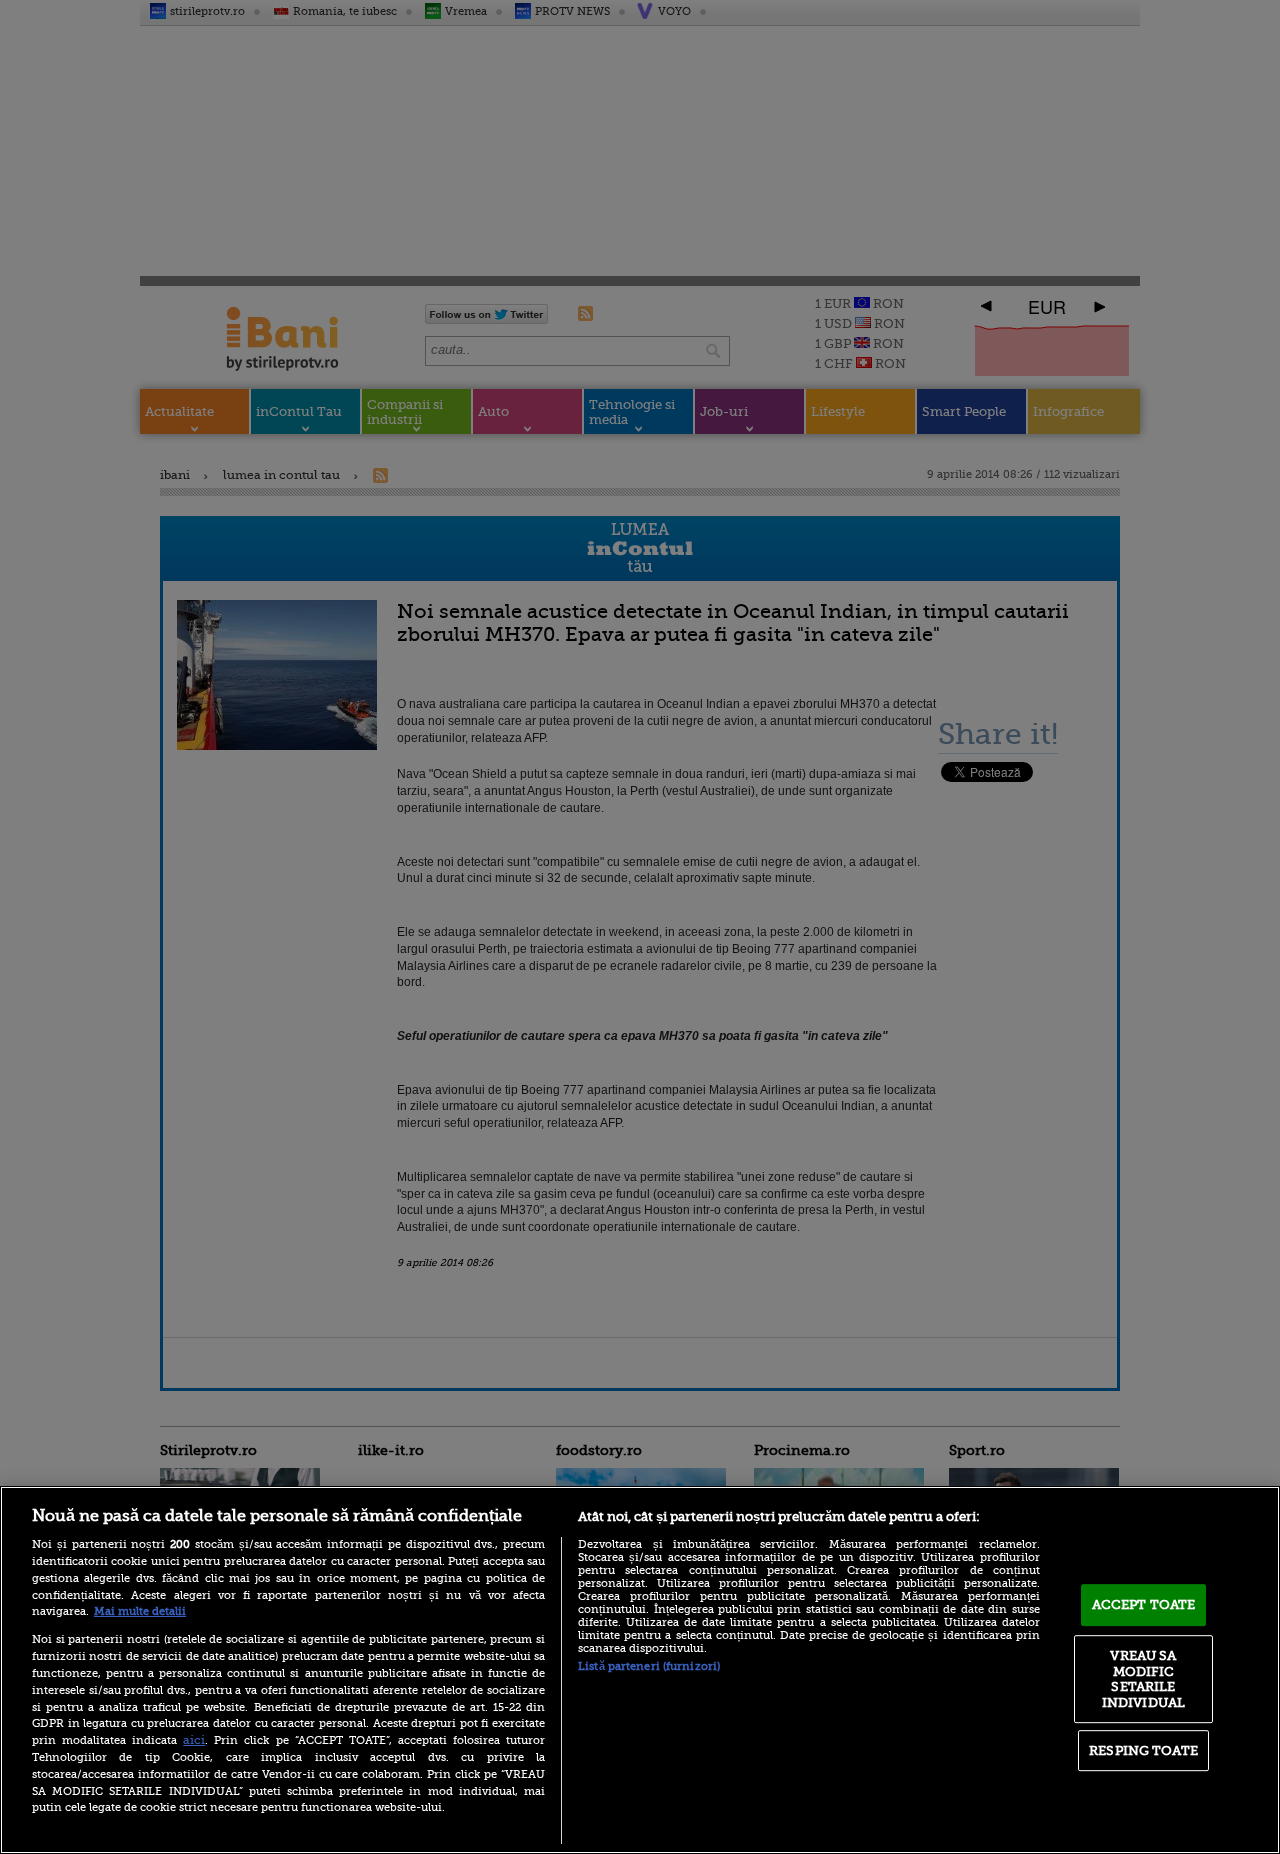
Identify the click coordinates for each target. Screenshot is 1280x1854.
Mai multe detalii (140, 1611)
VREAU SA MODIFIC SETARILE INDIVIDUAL (1143, 1679)
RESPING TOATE (1143, 1750)
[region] (640, 1670)
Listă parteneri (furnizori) (649, 1666)
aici (194, 1740)
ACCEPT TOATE (1144, 1604)
